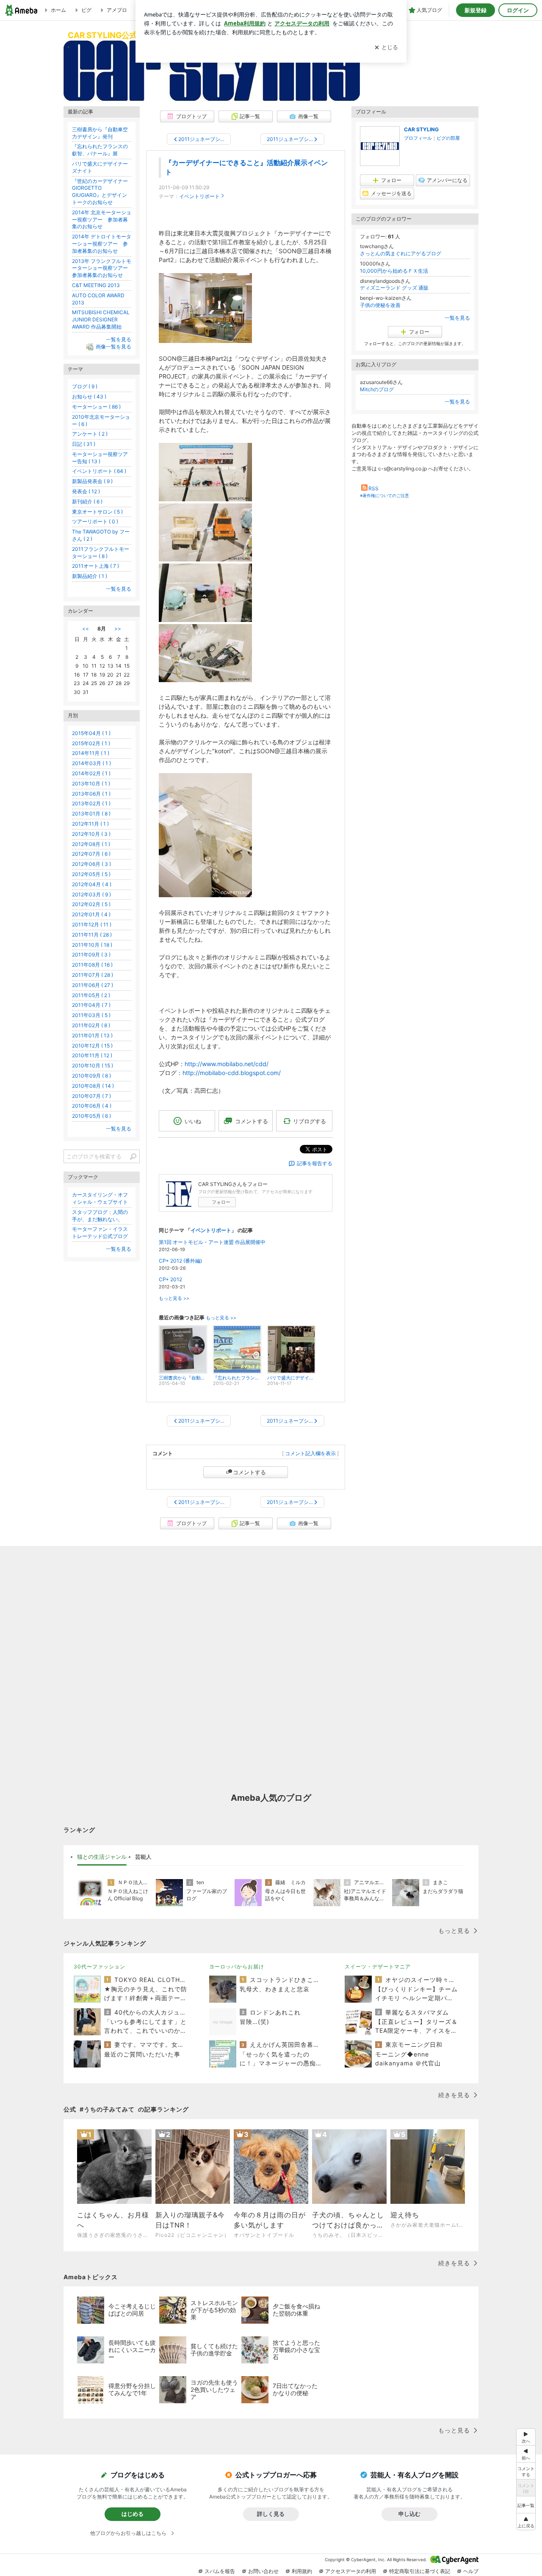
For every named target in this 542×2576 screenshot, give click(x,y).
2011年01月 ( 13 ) (92, 1035)
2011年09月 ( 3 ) (91, 955)
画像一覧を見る (113, 347)
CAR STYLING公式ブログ (115, 35)
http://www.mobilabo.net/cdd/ (227, 1064)
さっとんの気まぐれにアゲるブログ (401, 253)
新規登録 (476, 10)
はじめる (133, 2514)
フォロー (221, 1202)
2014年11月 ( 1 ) (91, 753)
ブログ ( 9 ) (85, 386)
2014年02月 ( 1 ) (91, 773)
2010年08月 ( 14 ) (93, 1086)
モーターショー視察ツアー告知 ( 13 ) (100, 458)
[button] (526, 2522)
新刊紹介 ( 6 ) (87, 502)
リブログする (310, 1121)
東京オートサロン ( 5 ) (97, 512)
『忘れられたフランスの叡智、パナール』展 (100, 150)
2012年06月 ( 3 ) (91, 864)
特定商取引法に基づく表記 (420, 2571)
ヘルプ (471, 2571)
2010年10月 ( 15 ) (93, 1066)
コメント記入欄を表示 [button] (310, 1453)
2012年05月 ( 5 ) (91, 874)
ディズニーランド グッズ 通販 (394, 288)
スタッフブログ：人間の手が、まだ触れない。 (100, 1216)
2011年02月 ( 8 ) (91, 1025)
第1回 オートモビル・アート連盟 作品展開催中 (212, 1242)
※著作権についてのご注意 (384, 495)
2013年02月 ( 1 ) (91, 803)
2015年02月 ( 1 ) (91, 743)
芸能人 (143, 1857)
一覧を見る (457, 318)
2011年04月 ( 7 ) (91, 1005)
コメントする (249, 1472)
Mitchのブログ (377, 389)
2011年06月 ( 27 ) (93, 985)
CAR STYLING (421, 129)
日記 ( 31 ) (84, 444)
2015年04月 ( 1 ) (91, 733)
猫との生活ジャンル (102, 1857)
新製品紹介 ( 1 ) (90, 576)
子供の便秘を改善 (380, 305)
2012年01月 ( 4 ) (91, 914)
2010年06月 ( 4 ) (92, 1106)
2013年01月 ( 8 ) (91, 814)
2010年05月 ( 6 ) (91, 1116)
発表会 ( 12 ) (86, 491)
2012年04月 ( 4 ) (92, 884)
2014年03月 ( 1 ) (91, 763)
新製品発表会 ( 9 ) (92, 481)
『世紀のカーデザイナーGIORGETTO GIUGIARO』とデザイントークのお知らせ (100, 192)
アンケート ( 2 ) (90, 434)
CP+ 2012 (170, 1279)
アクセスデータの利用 (351, 2571)
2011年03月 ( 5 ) (91, 1015)
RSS (373, 488)
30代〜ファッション (100, 1967)
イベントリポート (199, 196)
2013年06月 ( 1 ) (91, 794)
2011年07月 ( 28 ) (93, 975)
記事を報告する (315, 1163)
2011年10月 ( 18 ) (92, 945)
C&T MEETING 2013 (96, 285)
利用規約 (302, 2571)
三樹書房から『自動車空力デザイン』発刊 (100, 133)
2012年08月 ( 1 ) (91, 844)
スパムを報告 (220, 2571)
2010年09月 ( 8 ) (91, 1076)
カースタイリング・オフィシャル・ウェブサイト (100, 1198)
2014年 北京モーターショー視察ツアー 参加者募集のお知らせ (102, 220)
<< (86, 629)
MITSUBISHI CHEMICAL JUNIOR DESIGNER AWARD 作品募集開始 (101, 319)
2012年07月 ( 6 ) (91, 854)
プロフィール (418, 138)
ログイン (518, 10)
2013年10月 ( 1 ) (91, 784)
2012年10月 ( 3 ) (91, 834)
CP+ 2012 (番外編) (180, 1261)
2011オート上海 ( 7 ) (95, 566)
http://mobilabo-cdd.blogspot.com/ (232, 1073)
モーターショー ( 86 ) (96, 407)
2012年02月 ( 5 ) (91, 904)
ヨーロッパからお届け (237, 1967)
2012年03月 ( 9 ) (91, 894)
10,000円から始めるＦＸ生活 (394, 271)
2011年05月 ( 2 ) (91, 995)
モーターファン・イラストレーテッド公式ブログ (100, 1233)
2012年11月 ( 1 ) (90, 824)
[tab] (102, 1857)
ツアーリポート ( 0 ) (95, 521)
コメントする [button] (252, 1121)
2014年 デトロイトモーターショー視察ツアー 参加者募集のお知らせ (102, 244)
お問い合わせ (263, 2571)
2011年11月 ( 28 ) (92, 935)
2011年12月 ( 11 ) (92, 925)
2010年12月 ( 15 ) (92, 1046)
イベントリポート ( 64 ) (99, 471)
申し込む (409, 2514)
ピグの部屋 (448, 138)
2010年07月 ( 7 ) (91, 1096)
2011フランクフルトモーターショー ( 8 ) (101, 553)
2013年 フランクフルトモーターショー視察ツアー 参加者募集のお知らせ (102, 268)
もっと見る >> (174, 1298)
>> (118, 629)
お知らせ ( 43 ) (89, 397)
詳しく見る (271, 2514)
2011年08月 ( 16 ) (92, 965)
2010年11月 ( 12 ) (92, 1055)
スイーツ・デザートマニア (378, 1967)
